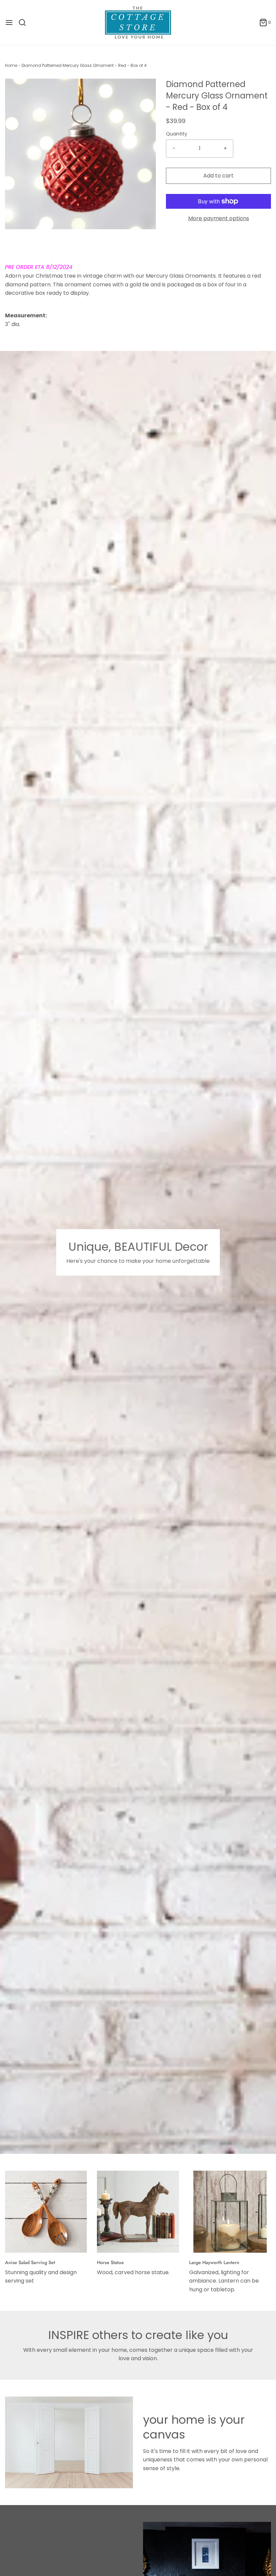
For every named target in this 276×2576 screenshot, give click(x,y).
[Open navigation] (9, 23)
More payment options (219, 218)
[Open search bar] (25, 23)
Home (11, 65)
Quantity (177, 134)
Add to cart (218, 176)
